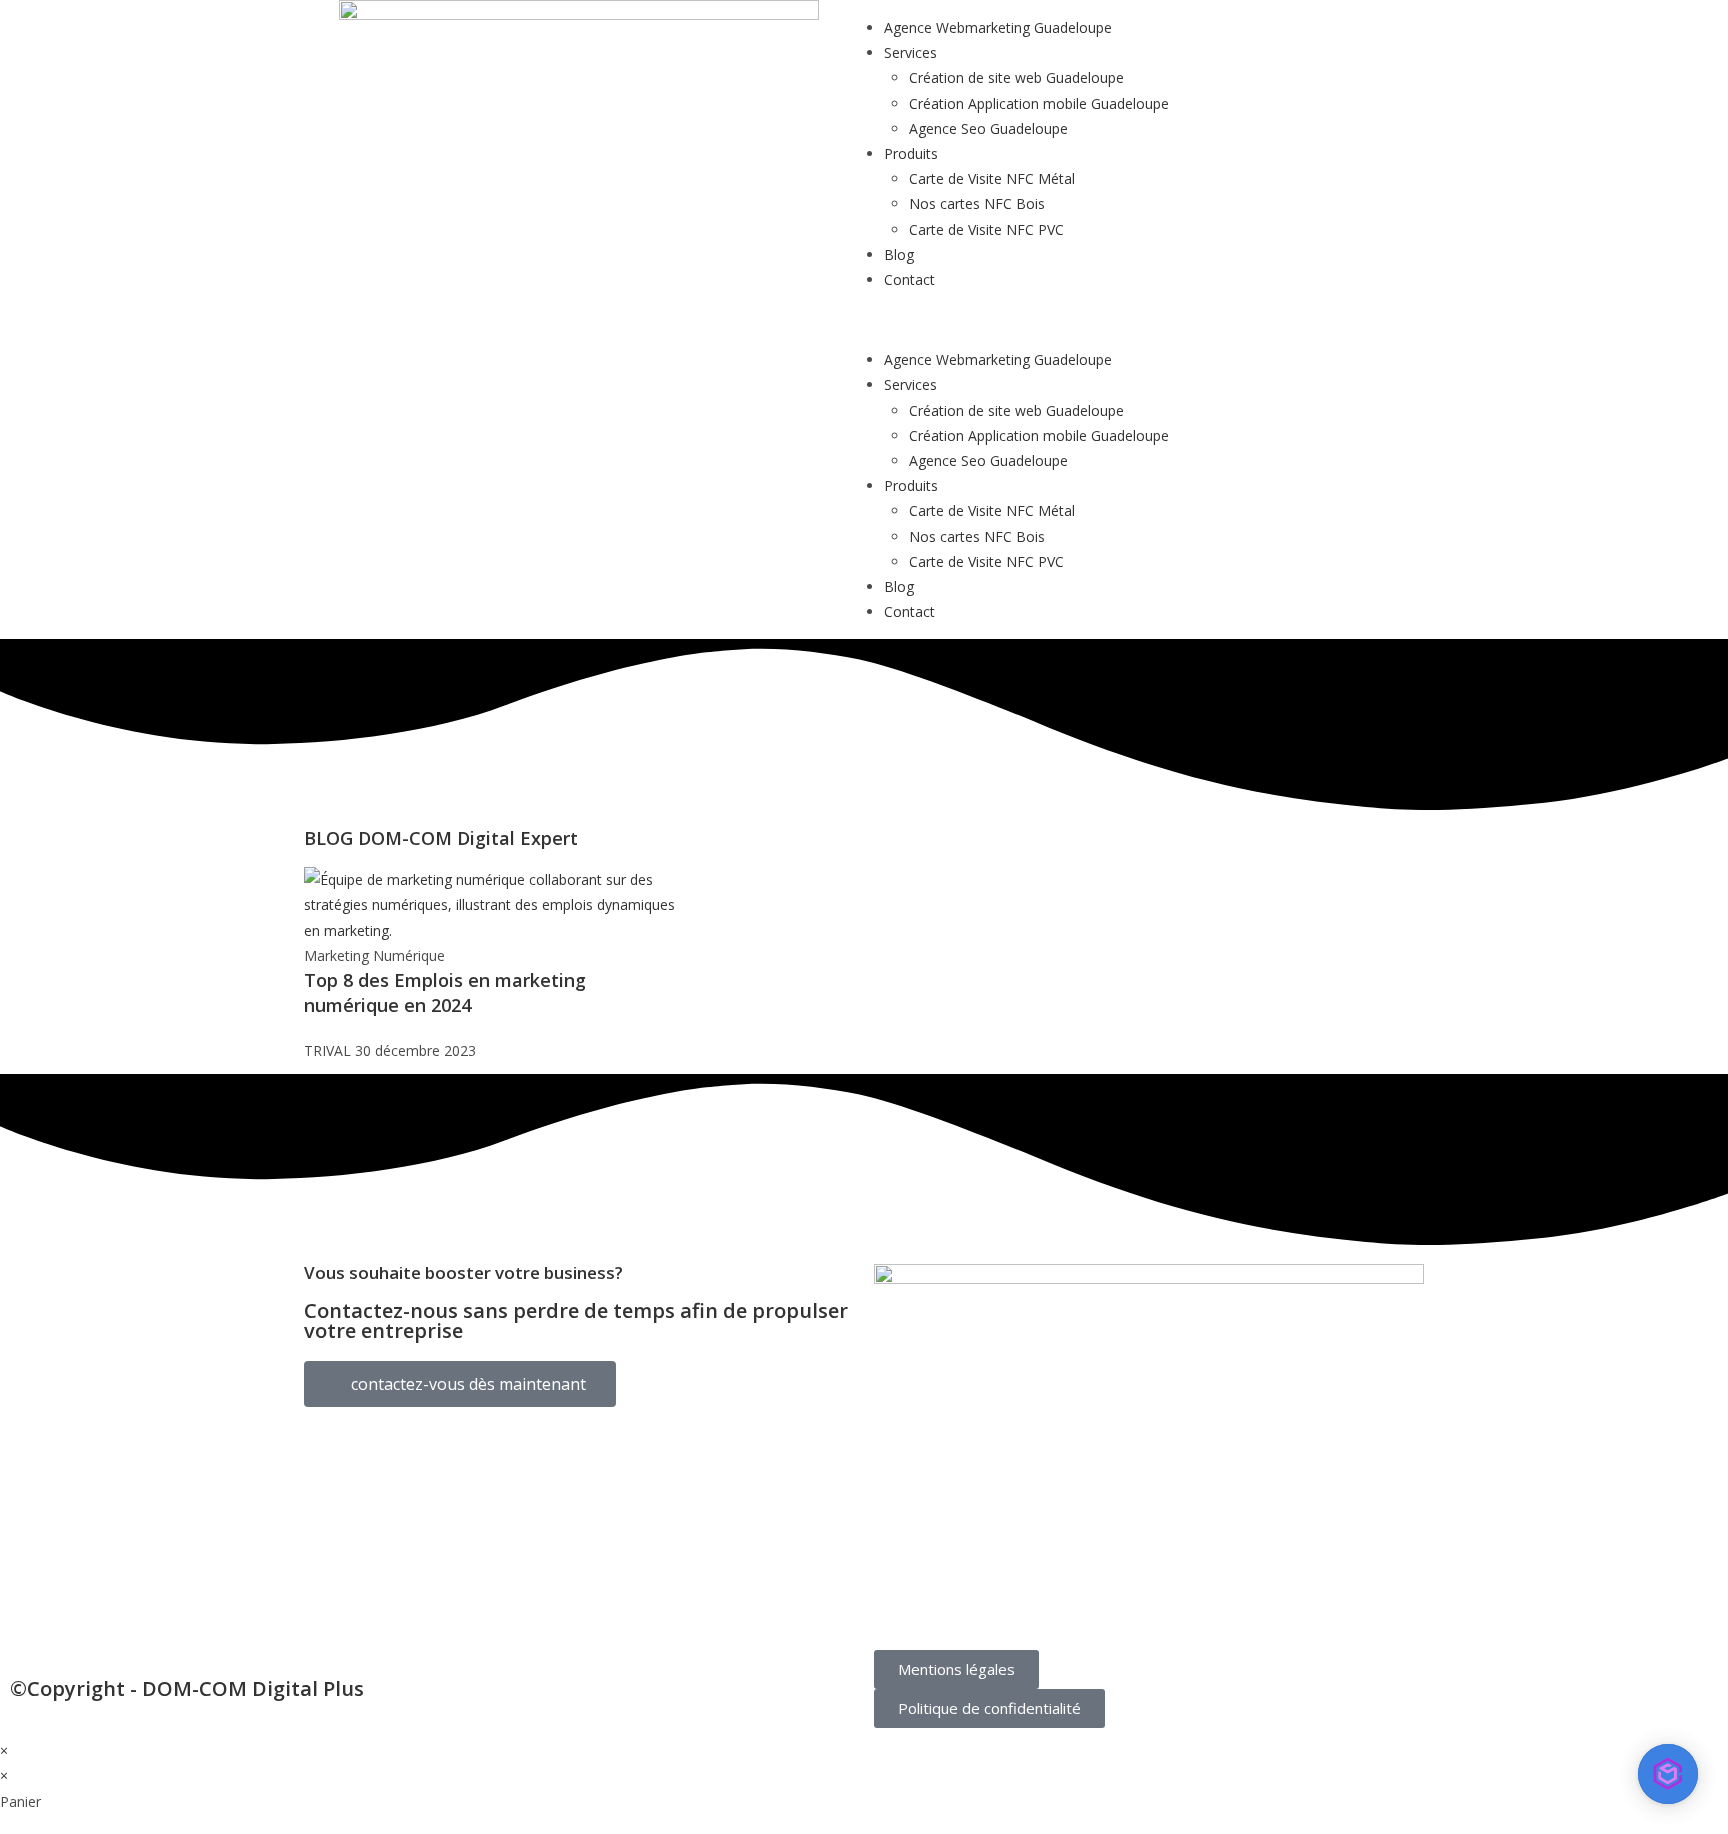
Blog (899, 254)
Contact (909, 279)
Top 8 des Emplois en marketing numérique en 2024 (445, 992)
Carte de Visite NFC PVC (986, 229)
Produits (911, 153)
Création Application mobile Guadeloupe (1039, 103)
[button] (1149, 319)
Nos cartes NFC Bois (977, 203)
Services (910, 52)
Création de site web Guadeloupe (1016, 77)
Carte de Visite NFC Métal (992, 178)
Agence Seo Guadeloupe (988, 128)
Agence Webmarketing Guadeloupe (998, 27)
